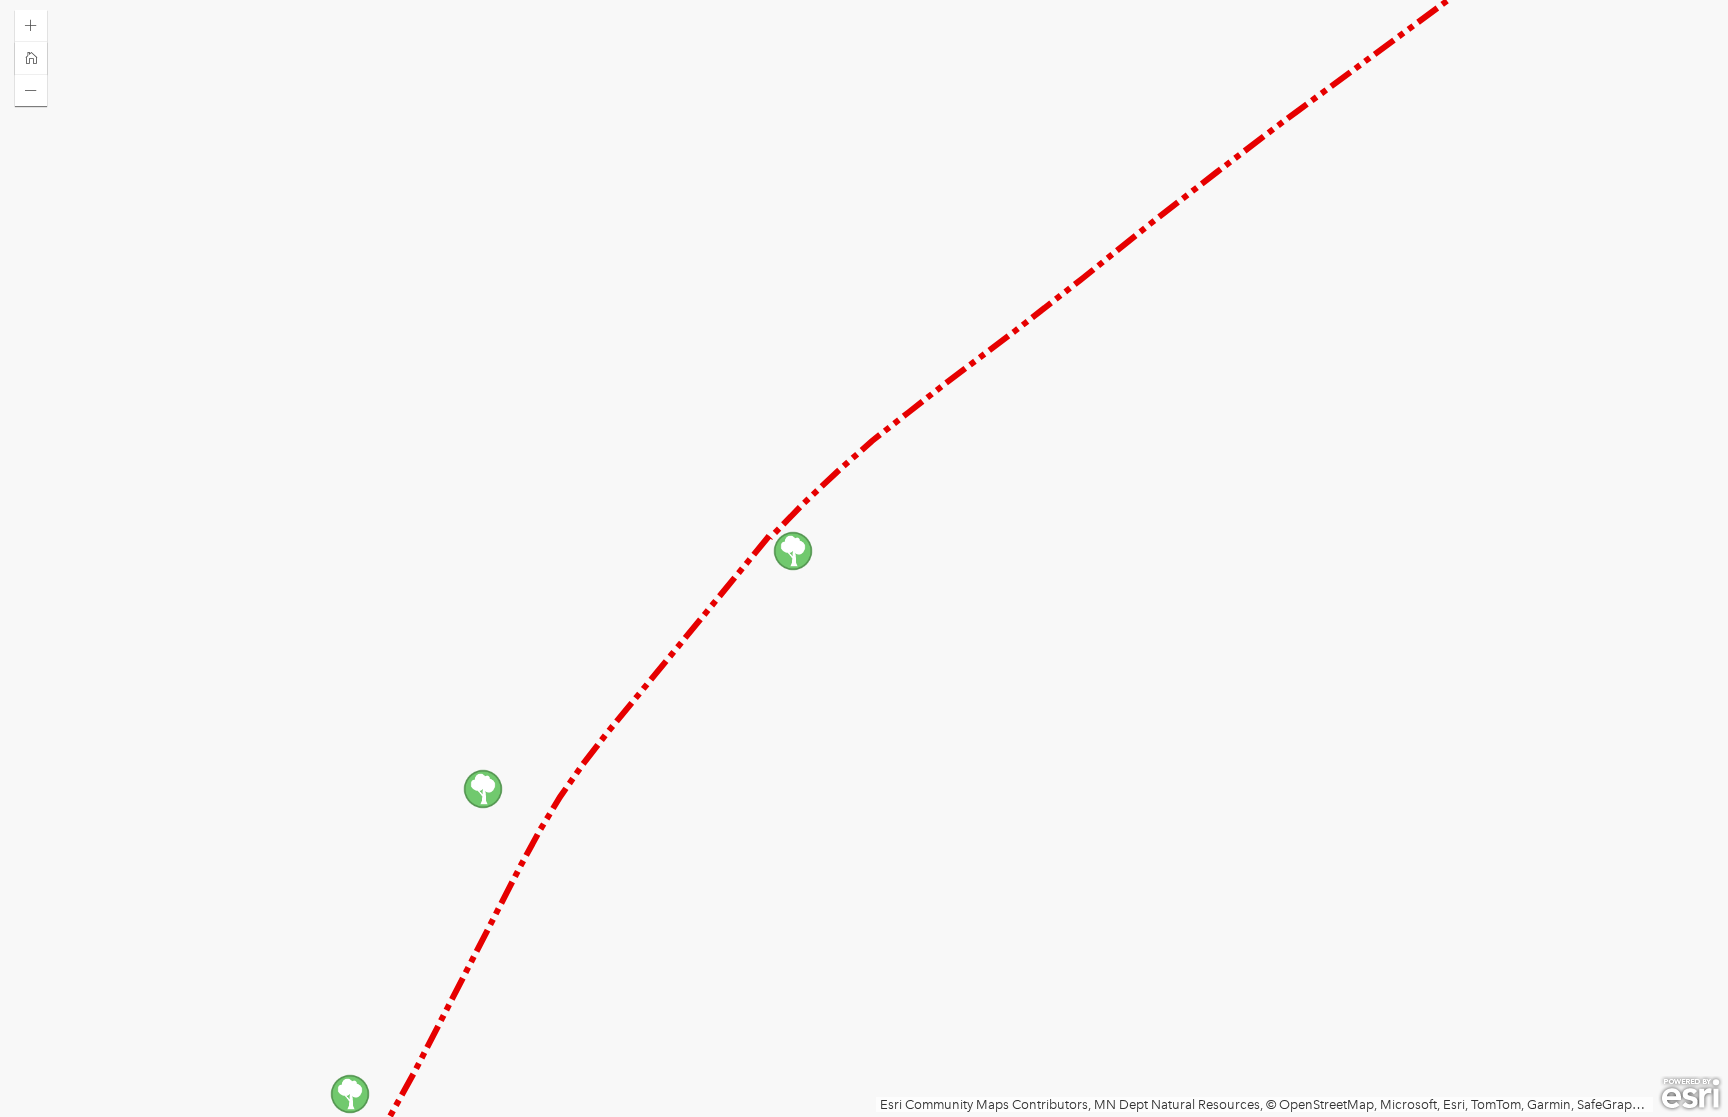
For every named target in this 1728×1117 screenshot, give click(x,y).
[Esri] (1690, 1094)
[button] (31, 26)
